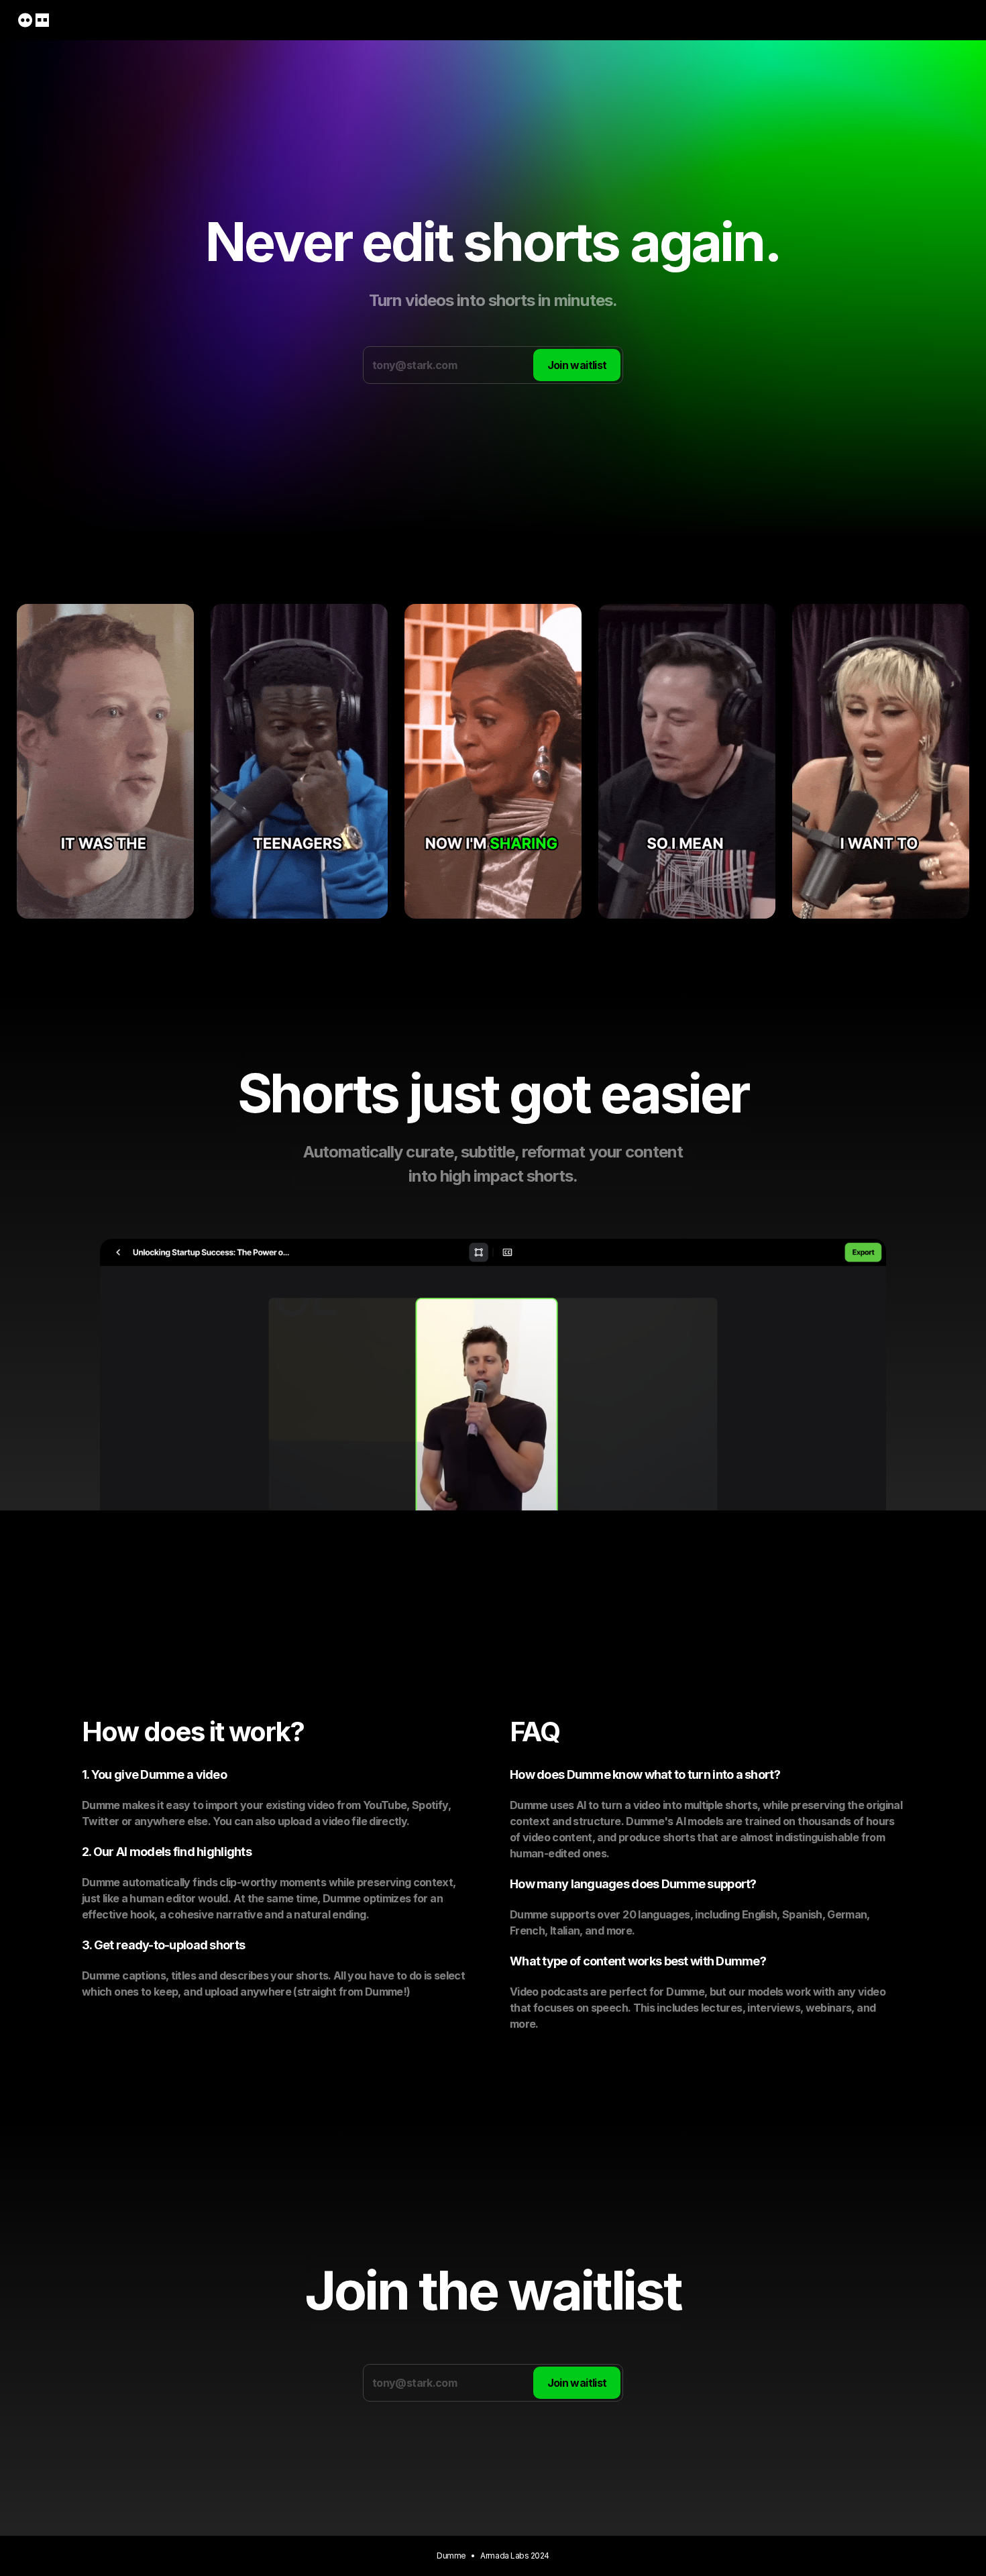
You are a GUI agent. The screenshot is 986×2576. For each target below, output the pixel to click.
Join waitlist (577, 365)
